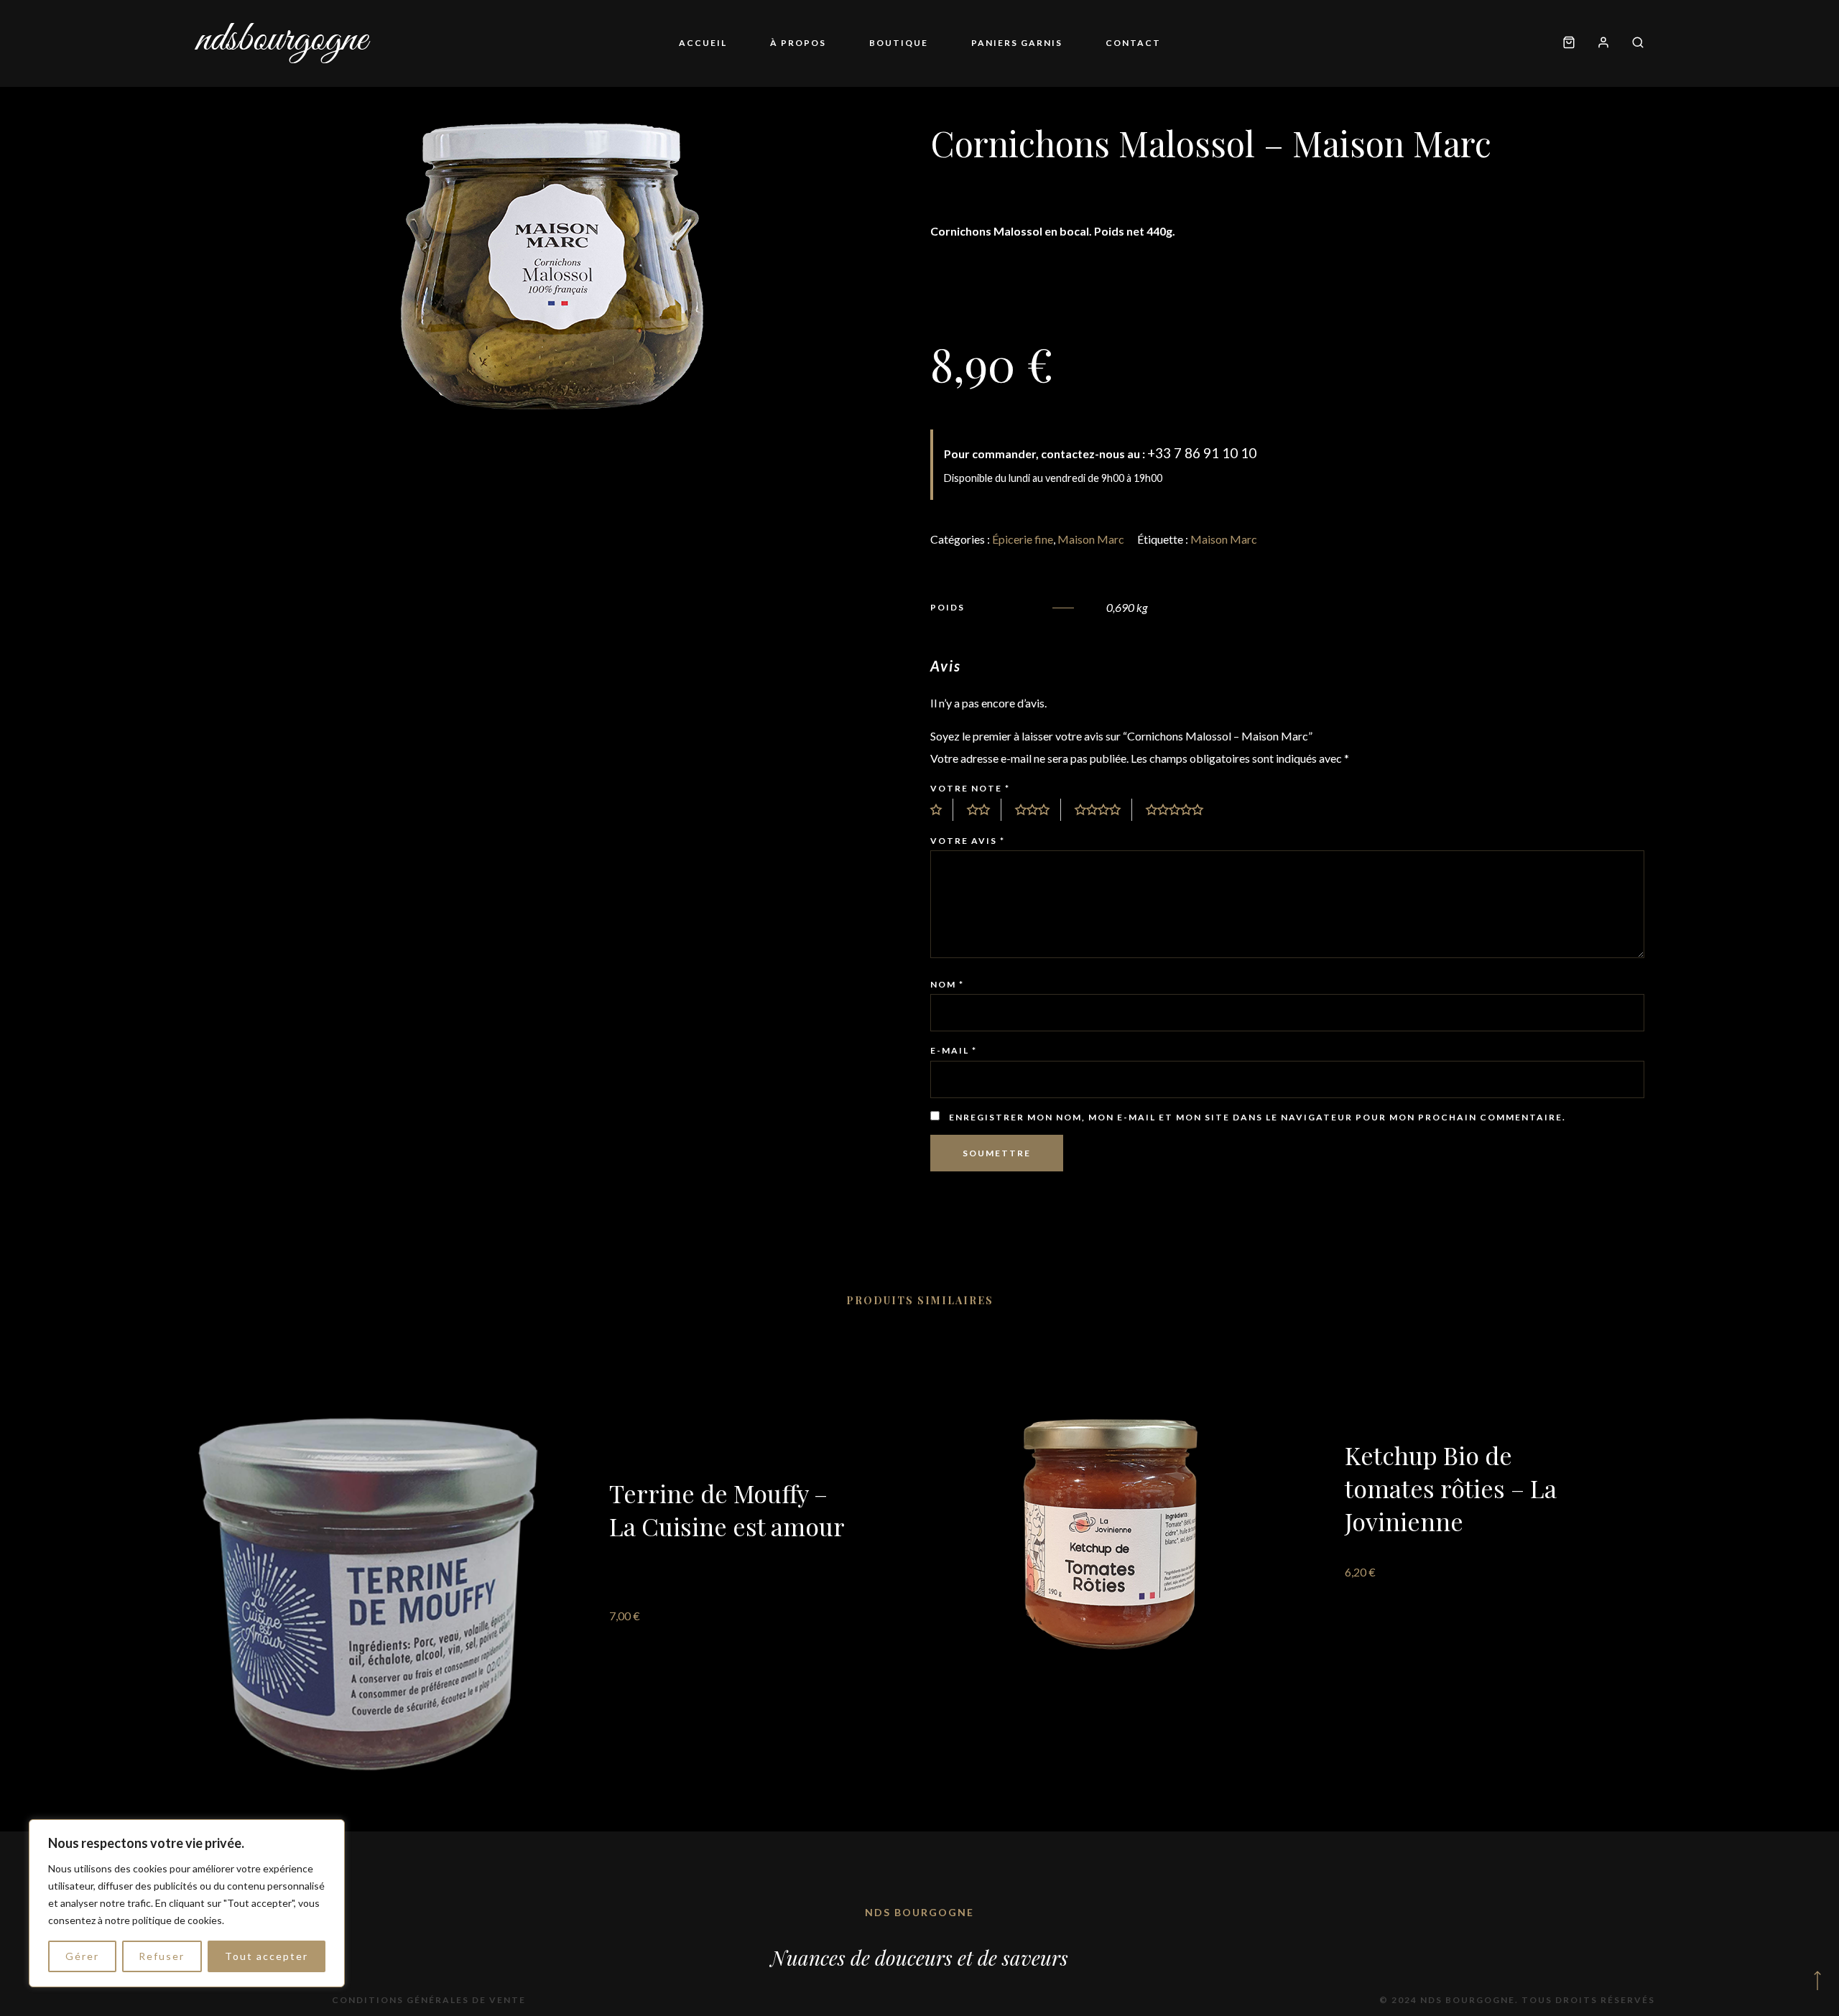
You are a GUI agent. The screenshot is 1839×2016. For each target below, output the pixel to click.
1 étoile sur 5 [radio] (942, 810)
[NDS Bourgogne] (283, 43)
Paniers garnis (1017, 43)
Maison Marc (1091, 539)
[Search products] (1632, 43)
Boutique (899, 43)
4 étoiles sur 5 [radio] (1103, 810)
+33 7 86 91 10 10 (1202, 453)
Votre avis (968, 841)
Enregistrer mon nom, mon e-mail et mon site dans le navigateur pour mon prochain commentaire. (1257, 1117)
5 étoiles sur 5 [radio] (1180, 810)
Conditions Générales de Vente (429, 2000)
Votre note (970, 788)
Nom (947, 984)
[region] (187, 1903)
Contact (1133, 43)
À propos (798, 43)
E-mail (954, 1050)
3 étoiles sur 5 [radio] (1038, 810)
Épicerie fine (1023, 539)
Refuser (162, 1956)
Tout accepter (267, 1956)
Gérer (82, 1956)
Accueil (703, 43)
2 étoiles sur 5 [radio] (984, 810)
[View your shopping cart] (1569, 43)
